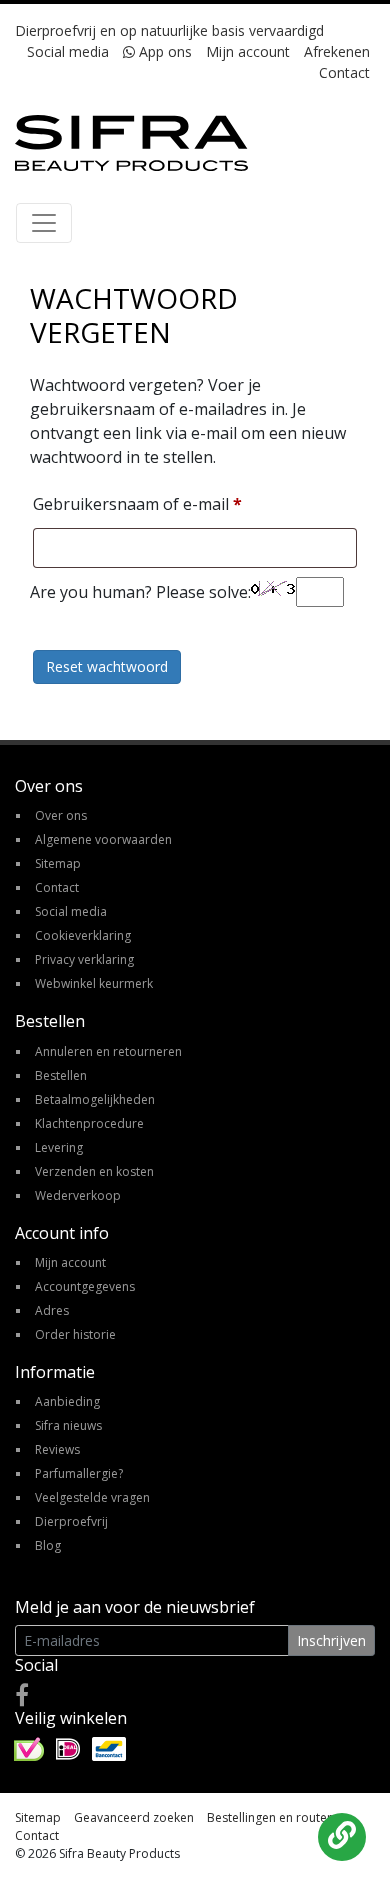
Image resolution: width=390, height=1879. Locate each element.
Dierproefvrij (71, 1521)
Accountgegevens (85, 1286)
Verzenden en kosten (94, 1171)
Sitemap (58, 863)
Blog (48, 1545)
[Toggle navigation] (44, 223)
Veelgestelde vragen (92, 1497)
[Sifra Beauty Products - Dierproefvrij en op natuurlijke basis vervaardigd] (131, 141)
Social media (68, 51)
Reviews (57, 1449)
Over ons (61, 815)
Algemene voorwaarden (103, 839)
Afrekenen (337, 51)
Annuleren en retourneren (108, 1051)
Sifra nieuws (68, 1425)
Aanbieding (67, 1401)
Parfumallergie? (79, 1473)
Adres (52, 1310)
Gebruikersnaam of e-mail (137, 503)
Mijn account (248, 51)
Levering (59, 1147)
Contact (344, 72)
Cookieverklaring (83, 935)
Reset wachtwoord (107, 666)
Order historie (75, 1334)
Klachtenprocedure (89, 1123)
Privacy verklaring (84, 959)
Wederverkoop (78, 1195)
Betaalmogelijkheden (95, 1099)
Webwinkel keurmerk (94, 983)
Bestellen (61, 1075)
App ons (163, 51)
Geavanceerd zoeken (134, 1817)
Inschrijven (331, 1640)
